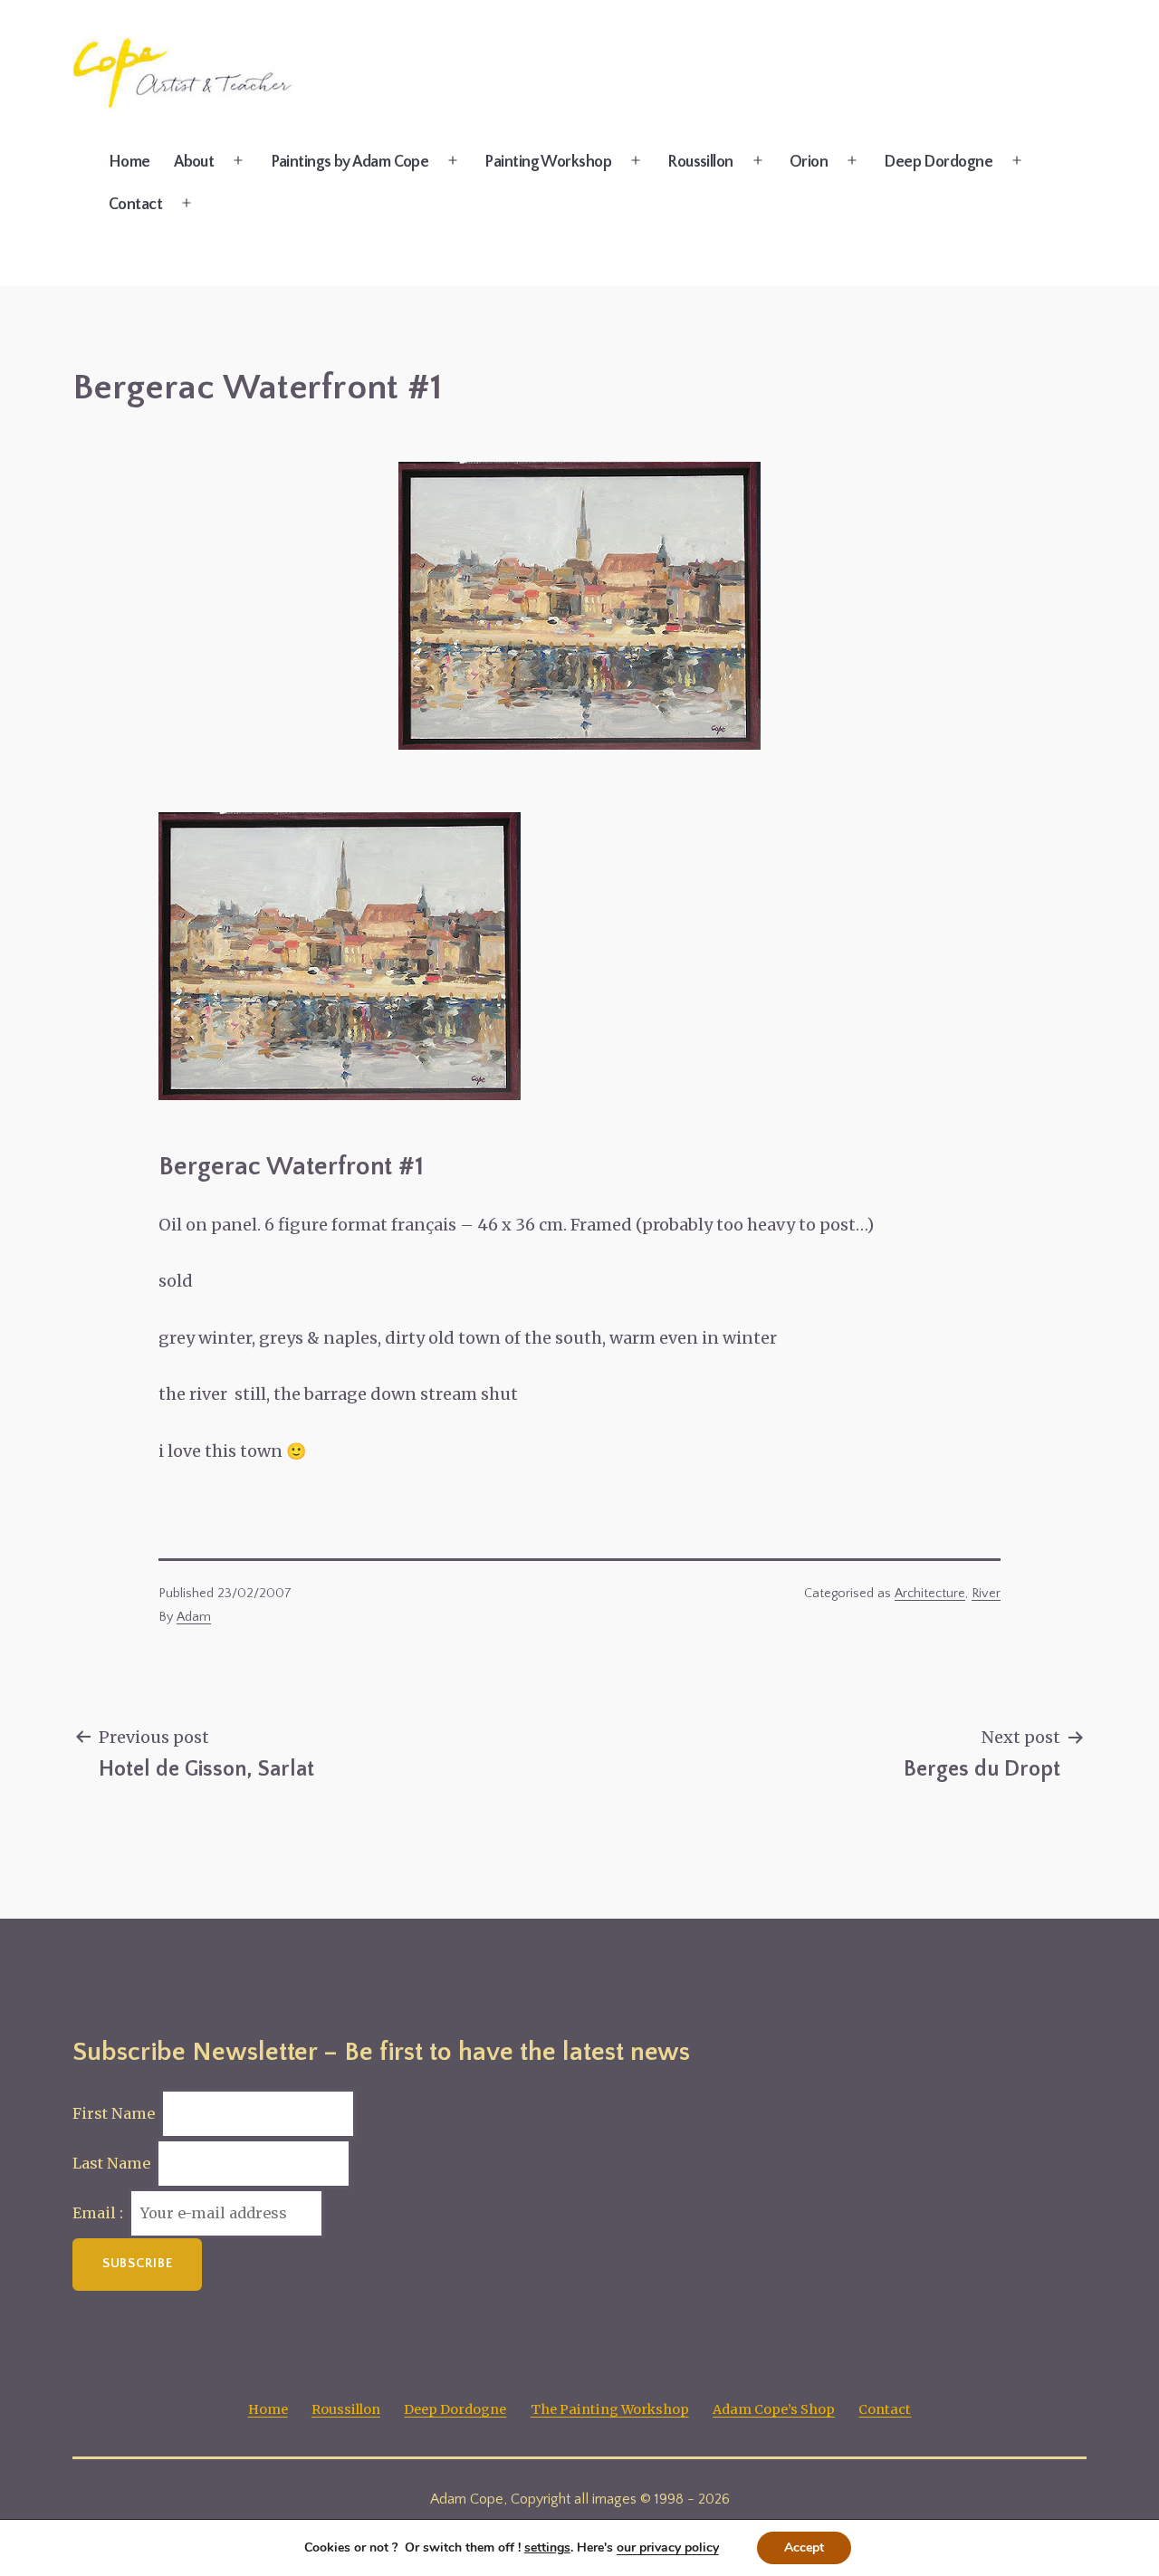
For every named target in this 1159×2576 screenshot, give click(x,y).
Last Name (111, 2163)
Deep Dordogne (938, 162)
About (194, 162)
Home (129, 162)
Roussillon (700, 162)
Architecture (930, 1594)
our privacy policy (668, 2547)
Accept (804, 2547)
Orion (809, 162)
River (986, 1594)
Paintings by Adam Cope (350, 162)
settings (547, 2548)
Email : (100, 2213)
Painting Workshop (548, 162)
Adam (194, 1617)
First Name (114, 2113)
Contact (135, 205)
